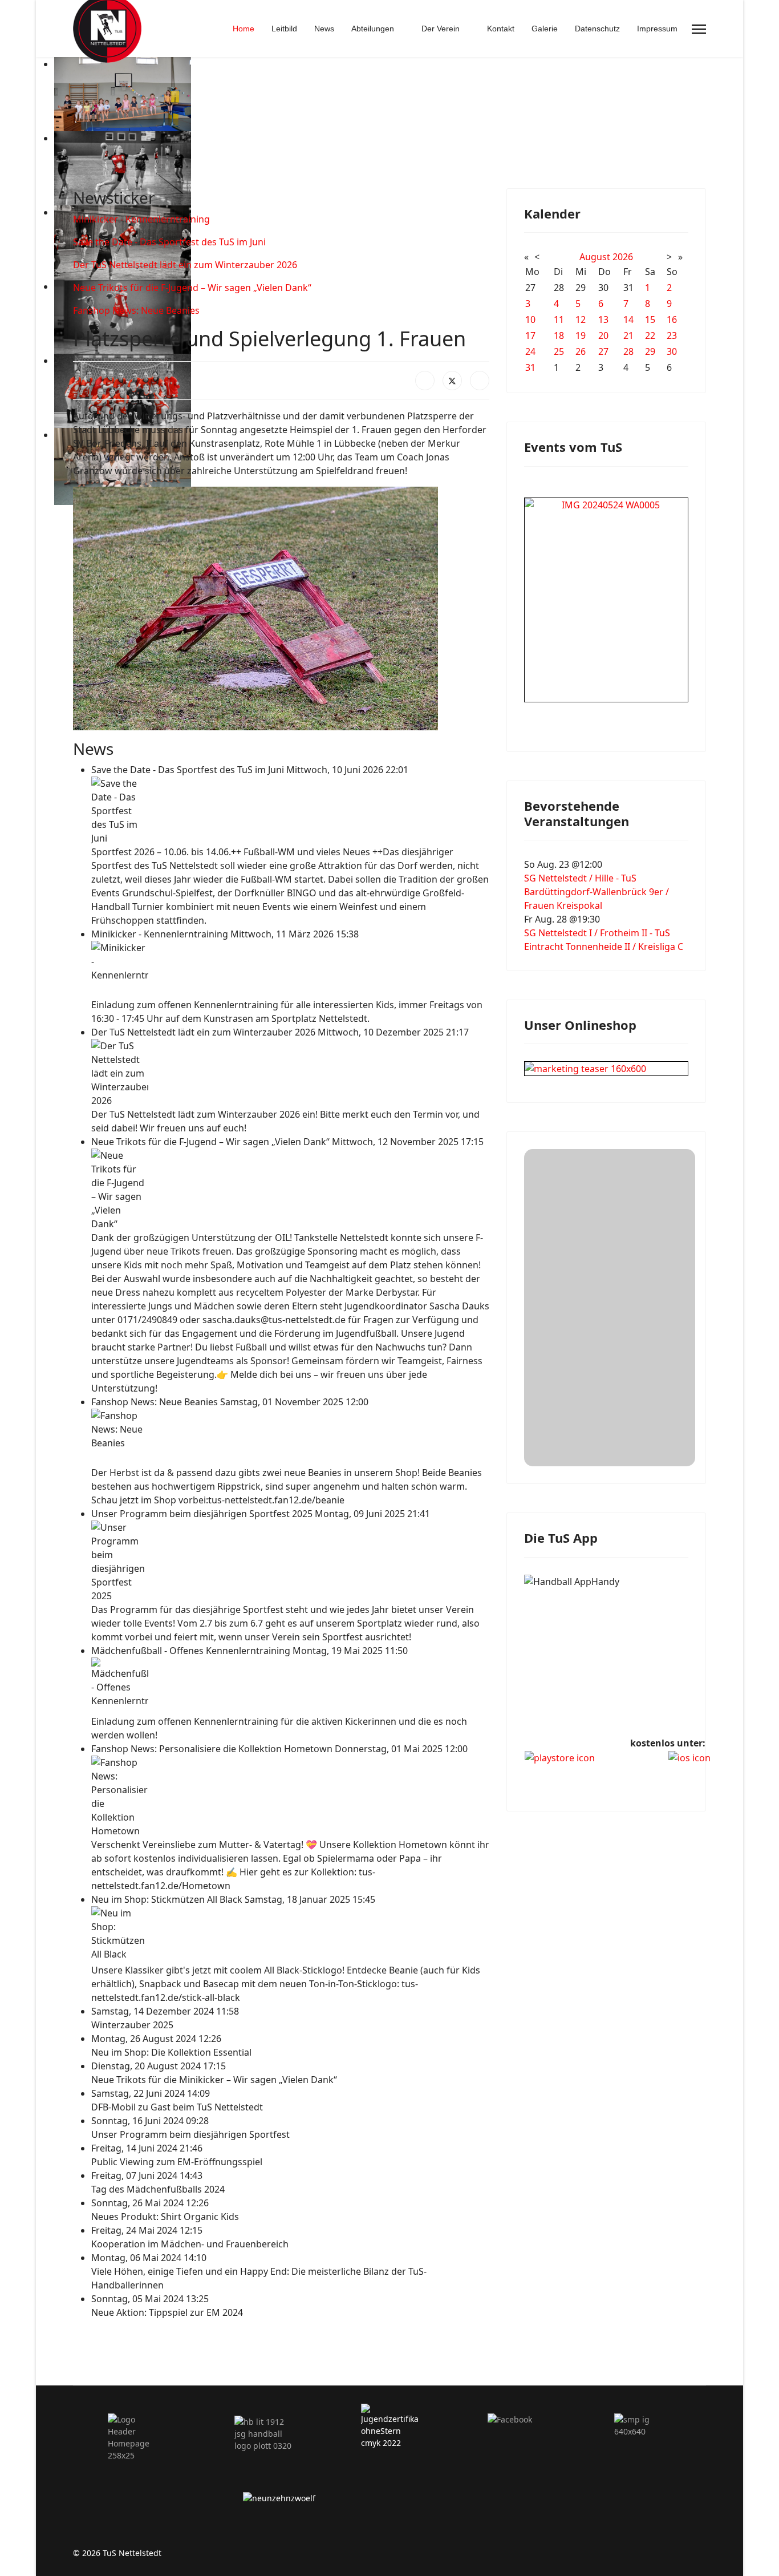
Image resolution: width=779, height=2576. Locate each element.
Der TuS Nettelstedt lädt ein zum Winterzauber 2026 (185, 265)
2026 (623, 257)
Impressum (657, 29)
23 (672, 335)
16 (672, 320)
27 (603, 351)
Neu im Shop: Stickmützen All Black (168, 1899)
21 (628, 335)
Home (244, 29)
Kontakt (501, 29)
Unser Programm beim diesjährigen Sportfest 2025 (203, 1514)
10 (530, 320)
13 (603, 320)
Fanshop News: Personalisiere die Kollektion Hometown (213, 1749)
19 (581, 335)
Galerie (545, 29)
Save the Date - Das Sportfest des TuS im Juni (169, 242)
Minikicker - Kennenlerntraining (141, 219)
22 (650, 335)
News (324, 29)
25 (559, 351)
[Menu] (699, 29)
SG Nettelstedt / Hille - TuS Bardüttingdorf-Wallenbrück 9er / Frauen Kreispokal (597, 892)
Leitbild (284, 29)
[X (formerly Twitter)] (452, 381)
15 (650, 320)
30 (672, 351)
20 (603, 335)
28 (628, 351)
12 (581, 320)
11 (559, 320)
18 (559, 335)
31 (530, 367)
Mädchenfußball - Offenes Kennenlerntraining (192, 1651)
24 (530, 351)
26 (581, 351)
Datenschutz (597, 29)
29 (650, 351)
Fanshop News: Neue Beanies (136, 310)
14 (628, 320)
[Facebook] (425, 381)
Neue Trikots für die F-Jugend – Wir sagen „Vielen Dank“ (192, 288)
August (595, 257)
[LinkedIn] (480, 381)
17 (530, 335)
